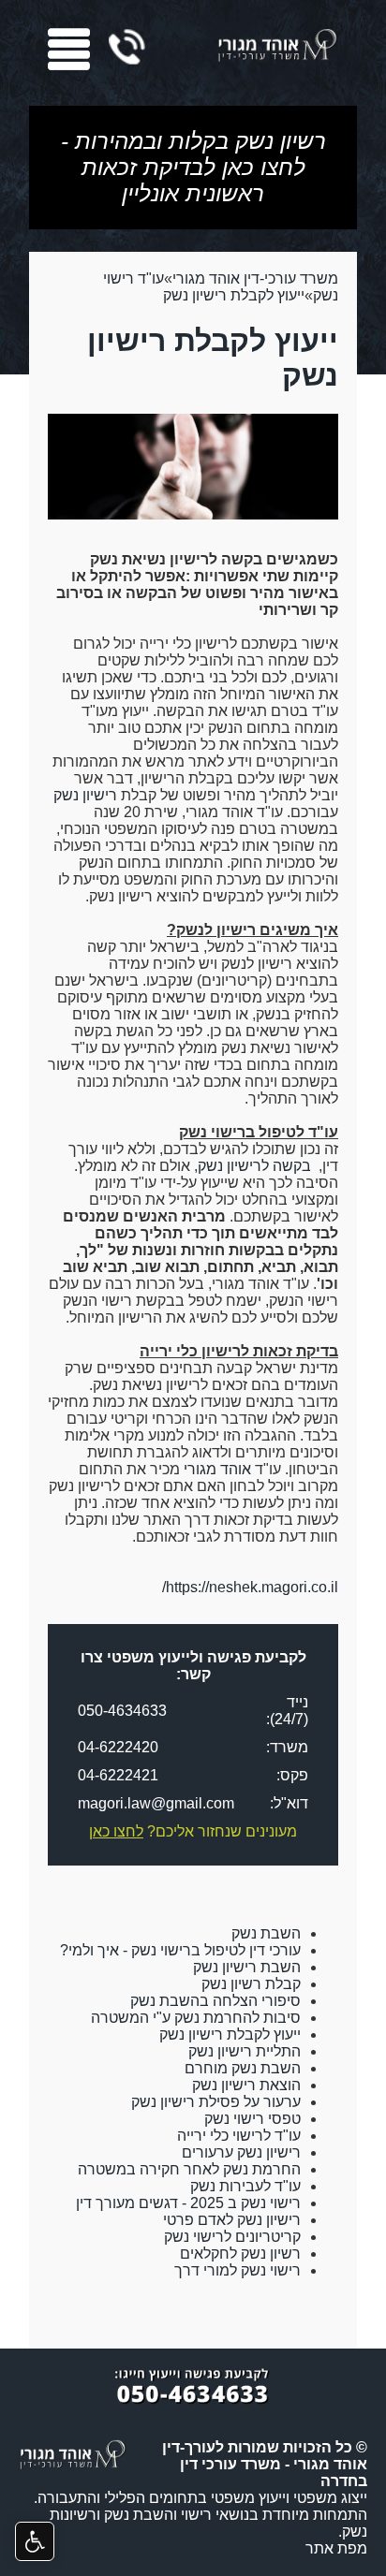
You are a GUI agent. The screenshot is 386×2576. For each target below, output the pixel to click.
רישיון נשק (85, 795)
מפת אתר (336, 2548)
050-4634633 (122, 1711)
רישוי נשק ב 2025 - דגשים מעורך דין (188, 2203)
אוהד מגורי (217, 1469)
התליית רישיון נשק (245, 2051)
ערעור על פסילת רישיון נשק (216, 2102)
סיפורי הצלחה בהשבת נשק (215, 2001)
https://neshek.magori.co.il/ (250, 1587)
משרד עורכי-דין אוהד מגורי (255, 278)
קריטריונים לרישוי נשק (232, 2237)
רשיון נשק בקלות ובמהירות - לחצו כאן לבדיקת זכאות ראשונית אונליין (193, 167)
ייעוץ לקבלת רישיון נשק (234, 295)
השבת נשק (266, 1933)
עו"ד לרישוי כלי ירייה (239, 2136)
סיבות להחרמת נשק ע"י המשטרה (196, 2018)
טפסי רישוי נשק (252, 2119)
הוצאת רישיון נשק (246, 2085)
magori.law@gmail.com (156, 1803)
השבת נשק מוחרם (243, 2068)
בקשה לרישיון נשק (254, 1166)
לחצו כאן (116, 1831)
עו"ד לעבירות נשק (245, 2186)
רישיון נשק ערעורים (241, 2152)
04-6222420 (118, 1747)
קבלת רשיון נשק (251, 1984)
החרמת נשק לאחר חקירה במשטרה (189, 2169)
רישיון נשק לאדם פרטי (232, 2220)
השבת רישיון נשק (247, 1967)
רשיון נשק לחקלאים (240, 2254)
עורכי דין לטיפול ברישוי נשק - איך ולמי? (180, 1950)
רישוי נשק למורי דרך (238, 2270)
